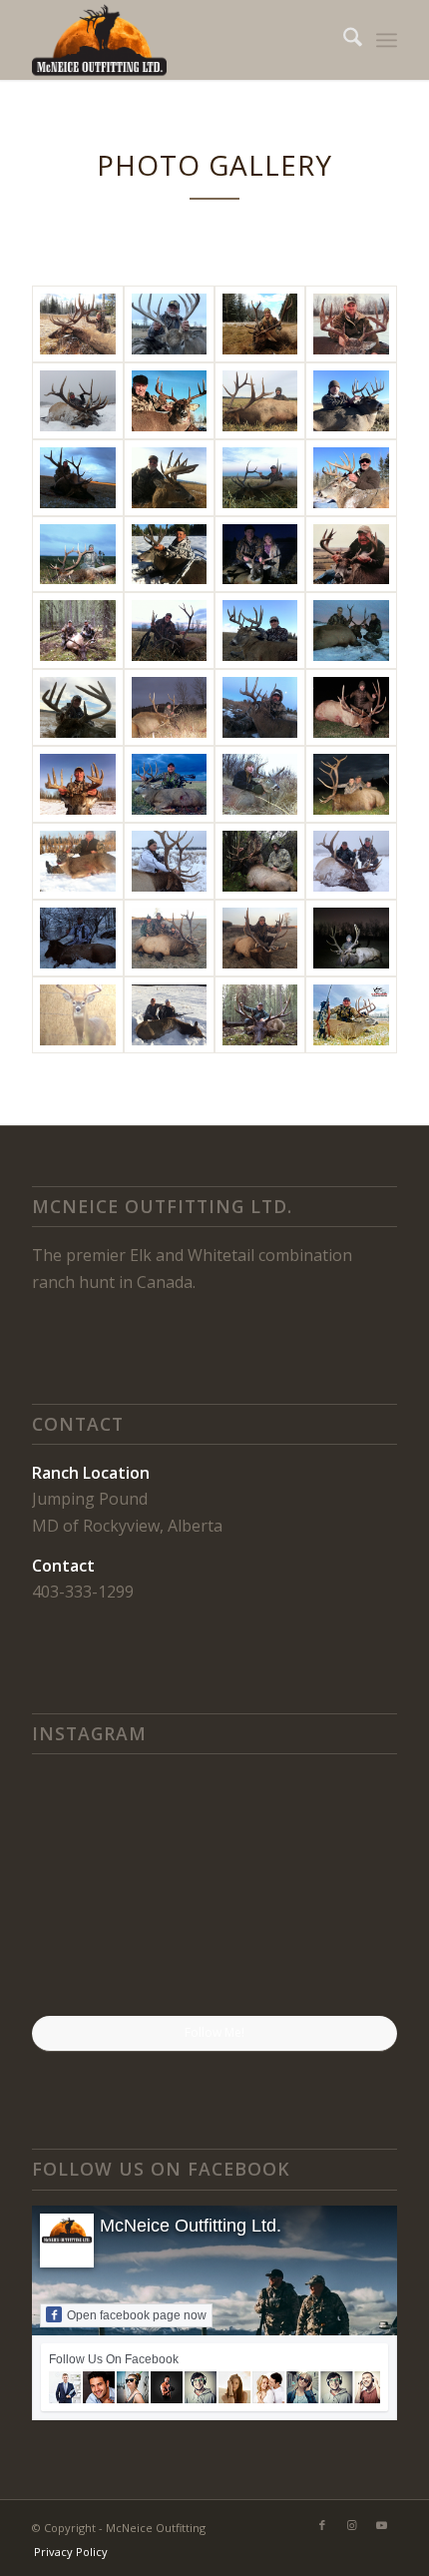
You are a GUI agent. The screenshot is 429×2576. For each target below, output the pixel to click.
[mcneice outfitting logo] (178, 40)
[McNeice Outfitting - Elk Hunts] (77, 324)
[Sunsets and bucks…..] (91, 1953)
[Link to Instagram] (352, 2525)
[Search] (343, 40)
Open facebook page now (137, 2315)
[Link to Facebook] (322, 2525)
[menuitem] (343, 40)
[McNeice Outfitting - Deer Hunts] (169, 324)
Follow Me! (214, 2032)
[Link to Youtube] (382, 2525)
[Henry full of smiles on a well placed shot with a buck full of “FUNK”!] (214, 1955)
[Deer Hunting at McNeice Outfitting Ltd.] (169, 707)
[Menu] (387, 40)
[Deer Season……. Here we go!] (338, 1829)
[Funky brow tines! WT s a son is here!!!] (338, 1953)
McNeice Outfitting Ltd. (191, 2226)
